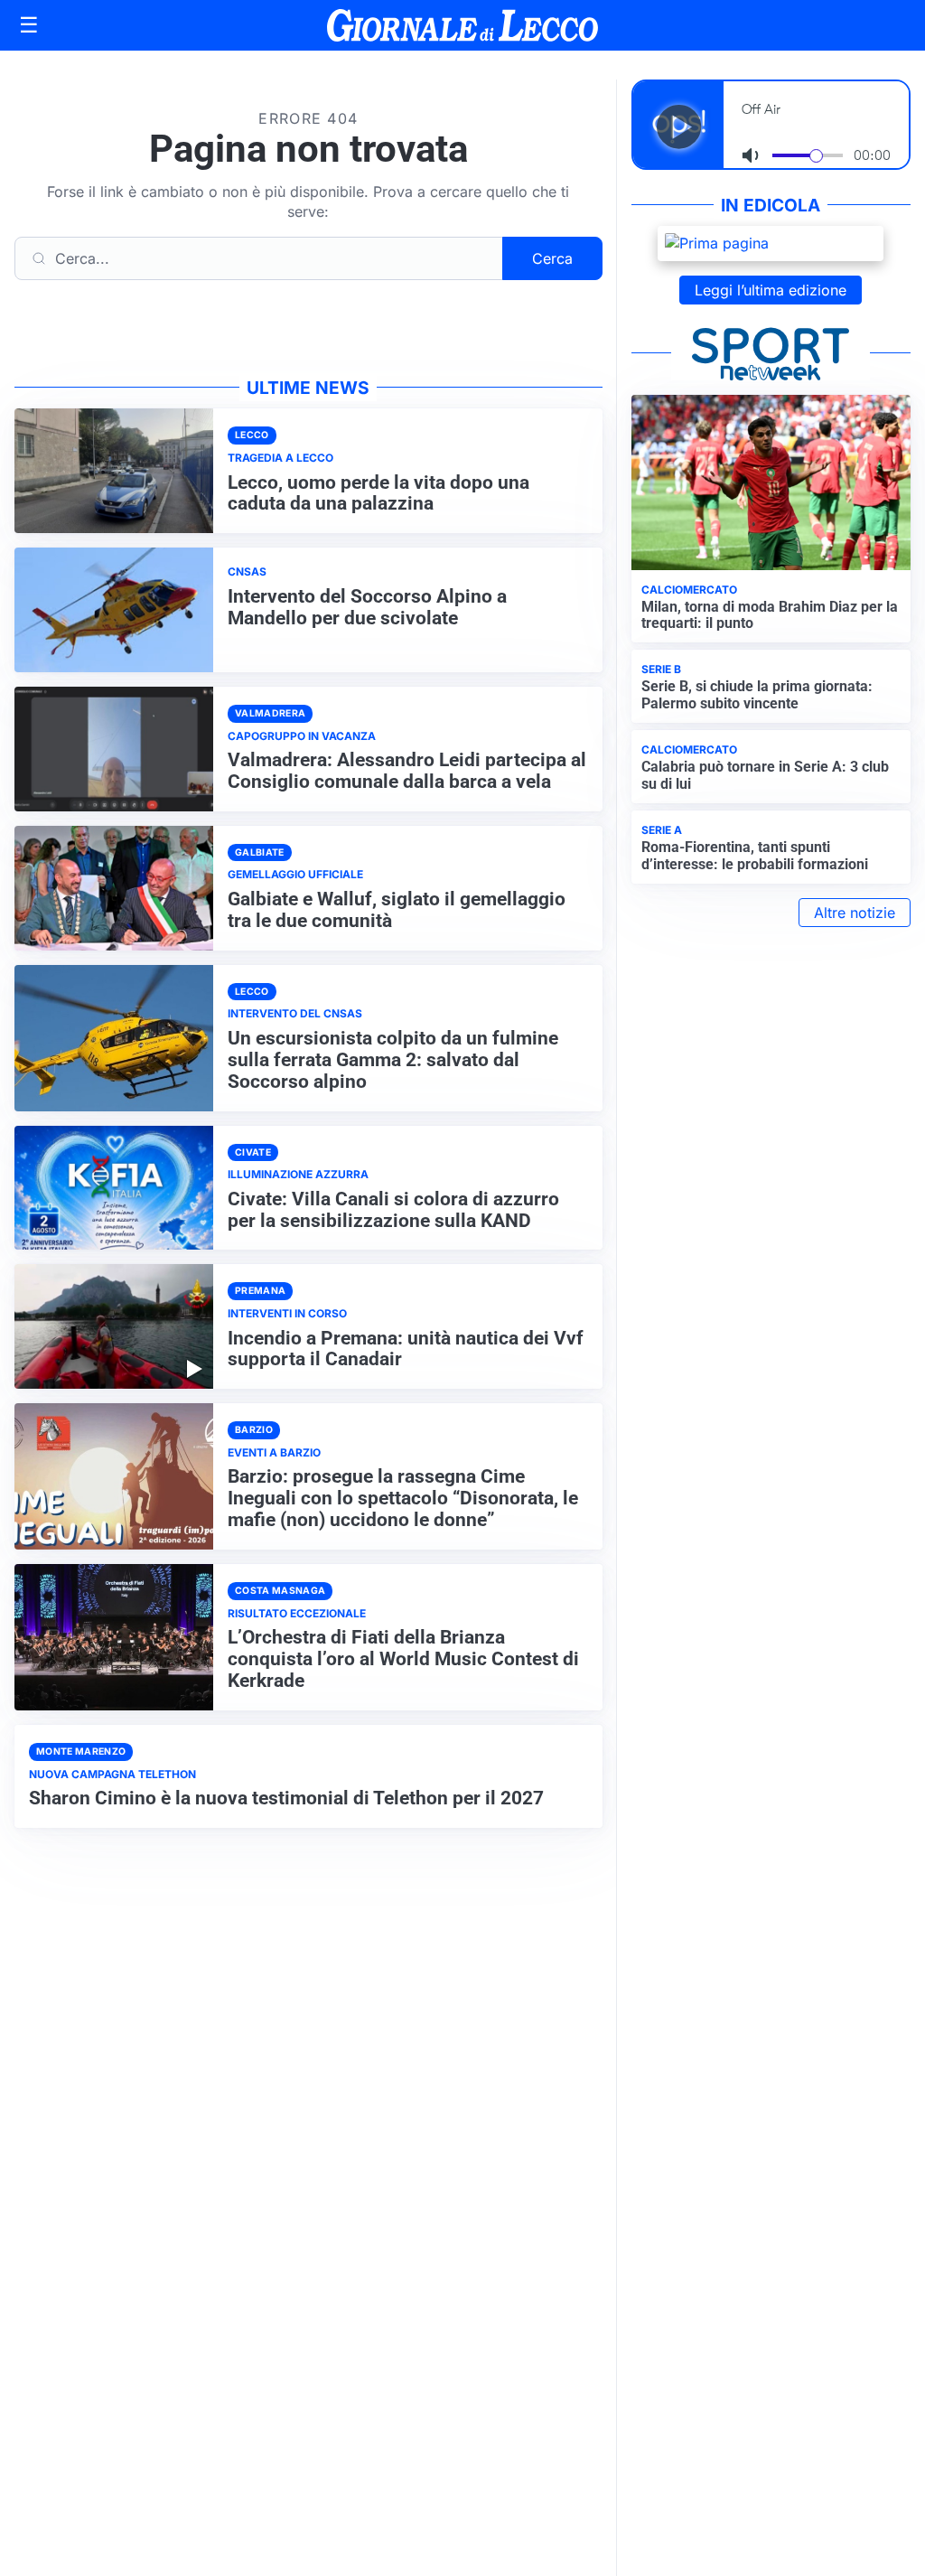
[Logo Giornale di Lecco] (462, 25)
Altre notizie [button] (855, 913)
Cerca (552, 258)
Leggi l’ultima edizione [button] (771, 290)
